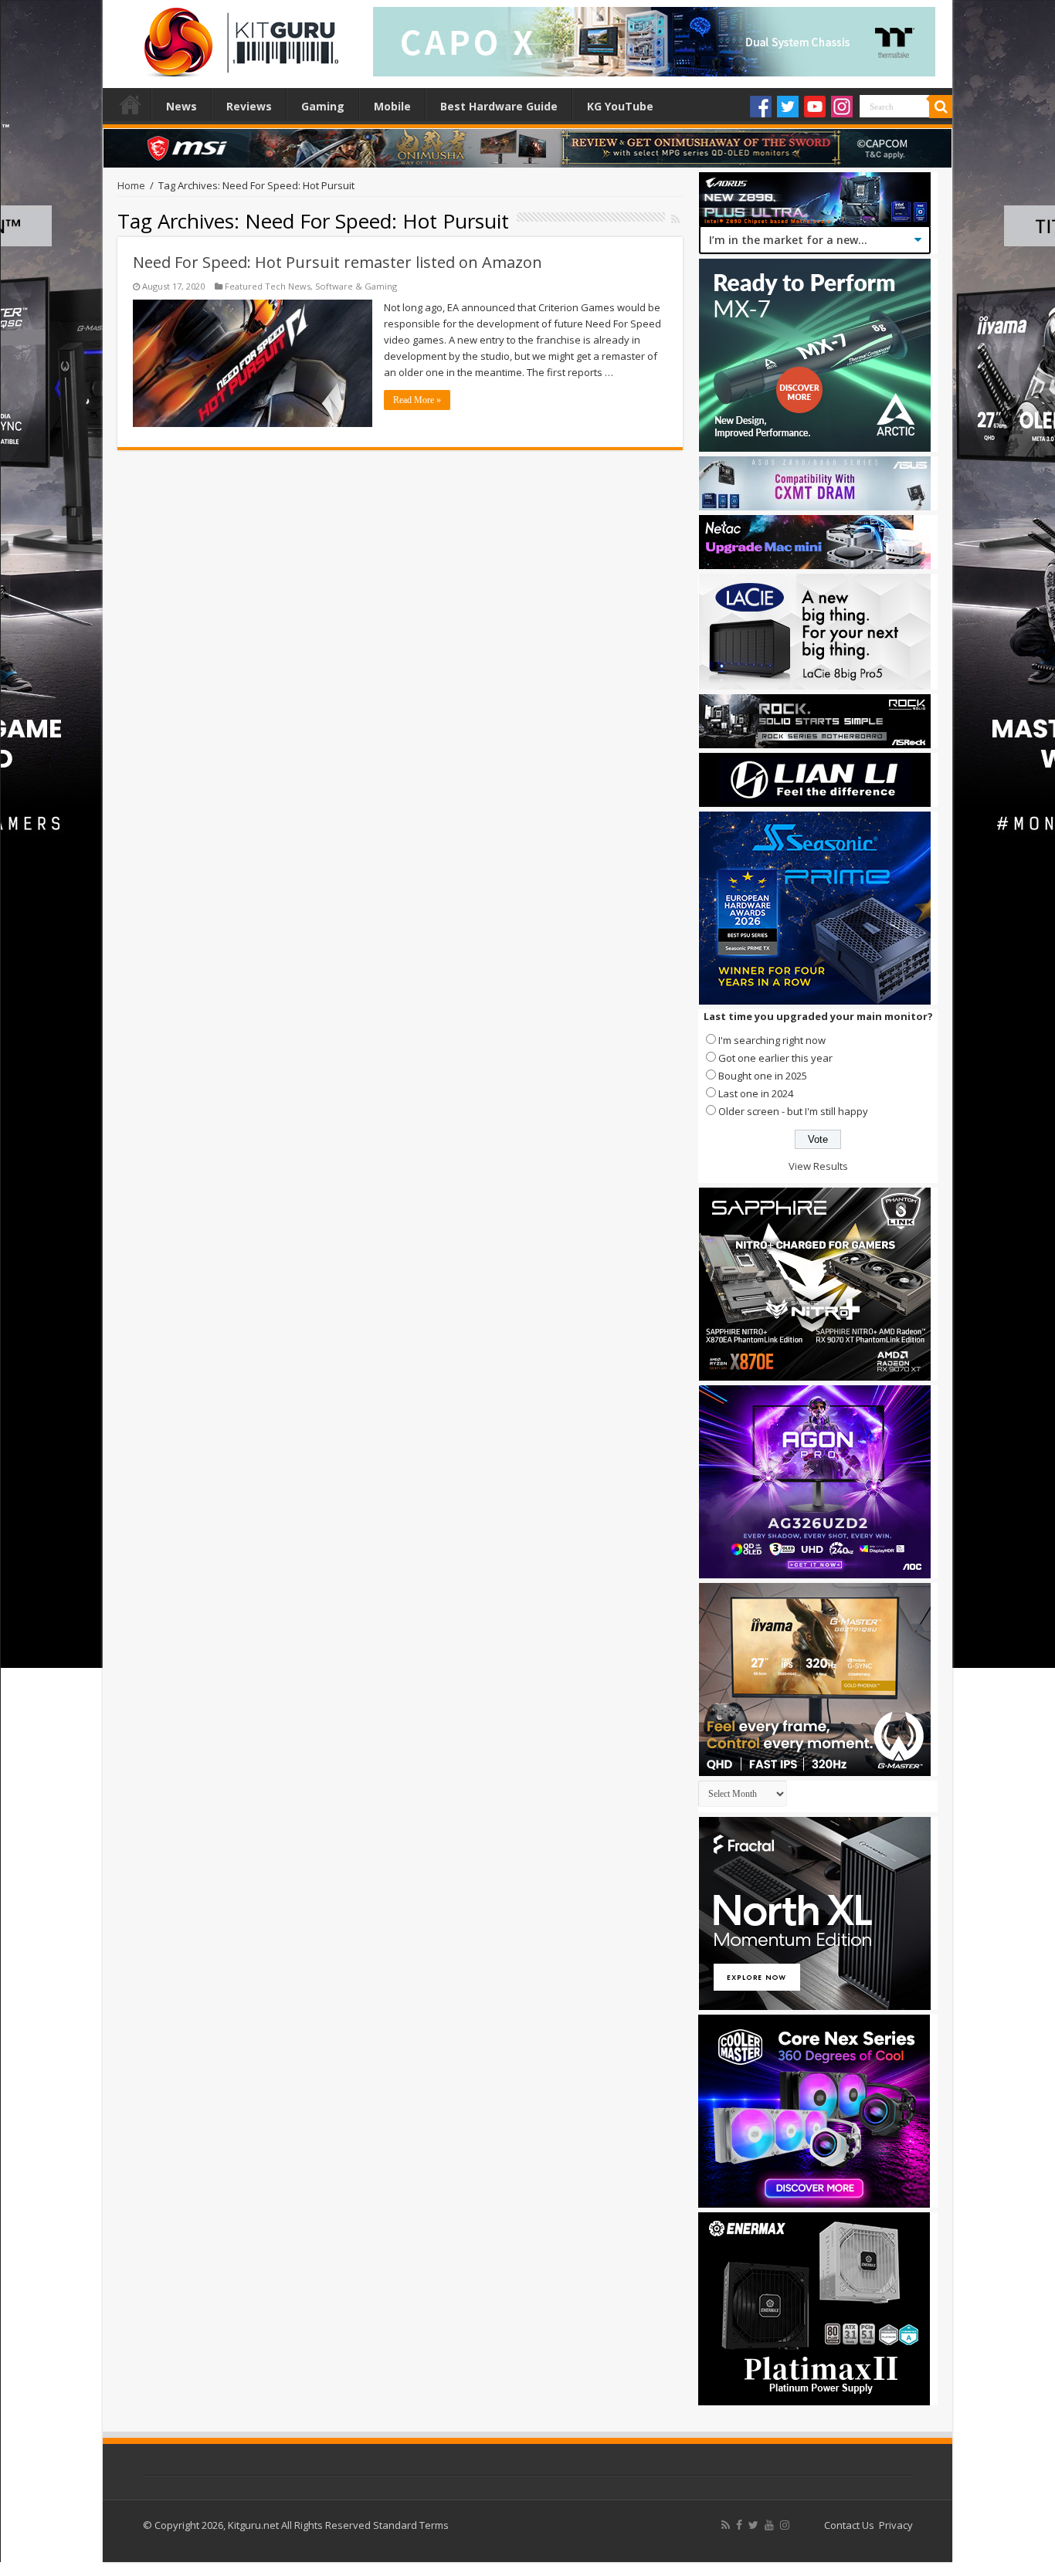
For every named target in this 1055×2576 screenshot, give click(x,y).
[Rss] (726, 2525)
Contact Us (849, 2525)
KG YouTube (620, 106)
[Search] (941, 107)
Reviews (249, 106)
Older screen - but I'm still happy (793, 1111)
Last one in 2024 (756, 1093)
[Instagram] (842, 107)
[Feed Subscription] (675, 219)
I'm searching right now (772, 1040)
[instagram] (785, 2525)
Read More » (417, 400)
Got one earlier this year (775, 1058)
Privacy (896, 2525)
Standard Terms (411, 2525)
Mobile (392, 106)
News (181, 106)
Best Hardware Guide (499, 106)
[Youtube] (815, 107)
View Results (818, 1166)
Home (131, 104)
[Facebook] (761, 107)
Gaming (323, 106)
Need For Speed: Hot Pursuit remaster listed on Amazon (338, 262)
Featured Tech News (268, 286)
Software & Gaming (356, 286)
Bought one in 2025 (763, 1076)
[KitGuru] (238, 37)
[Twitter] (788, 107)
